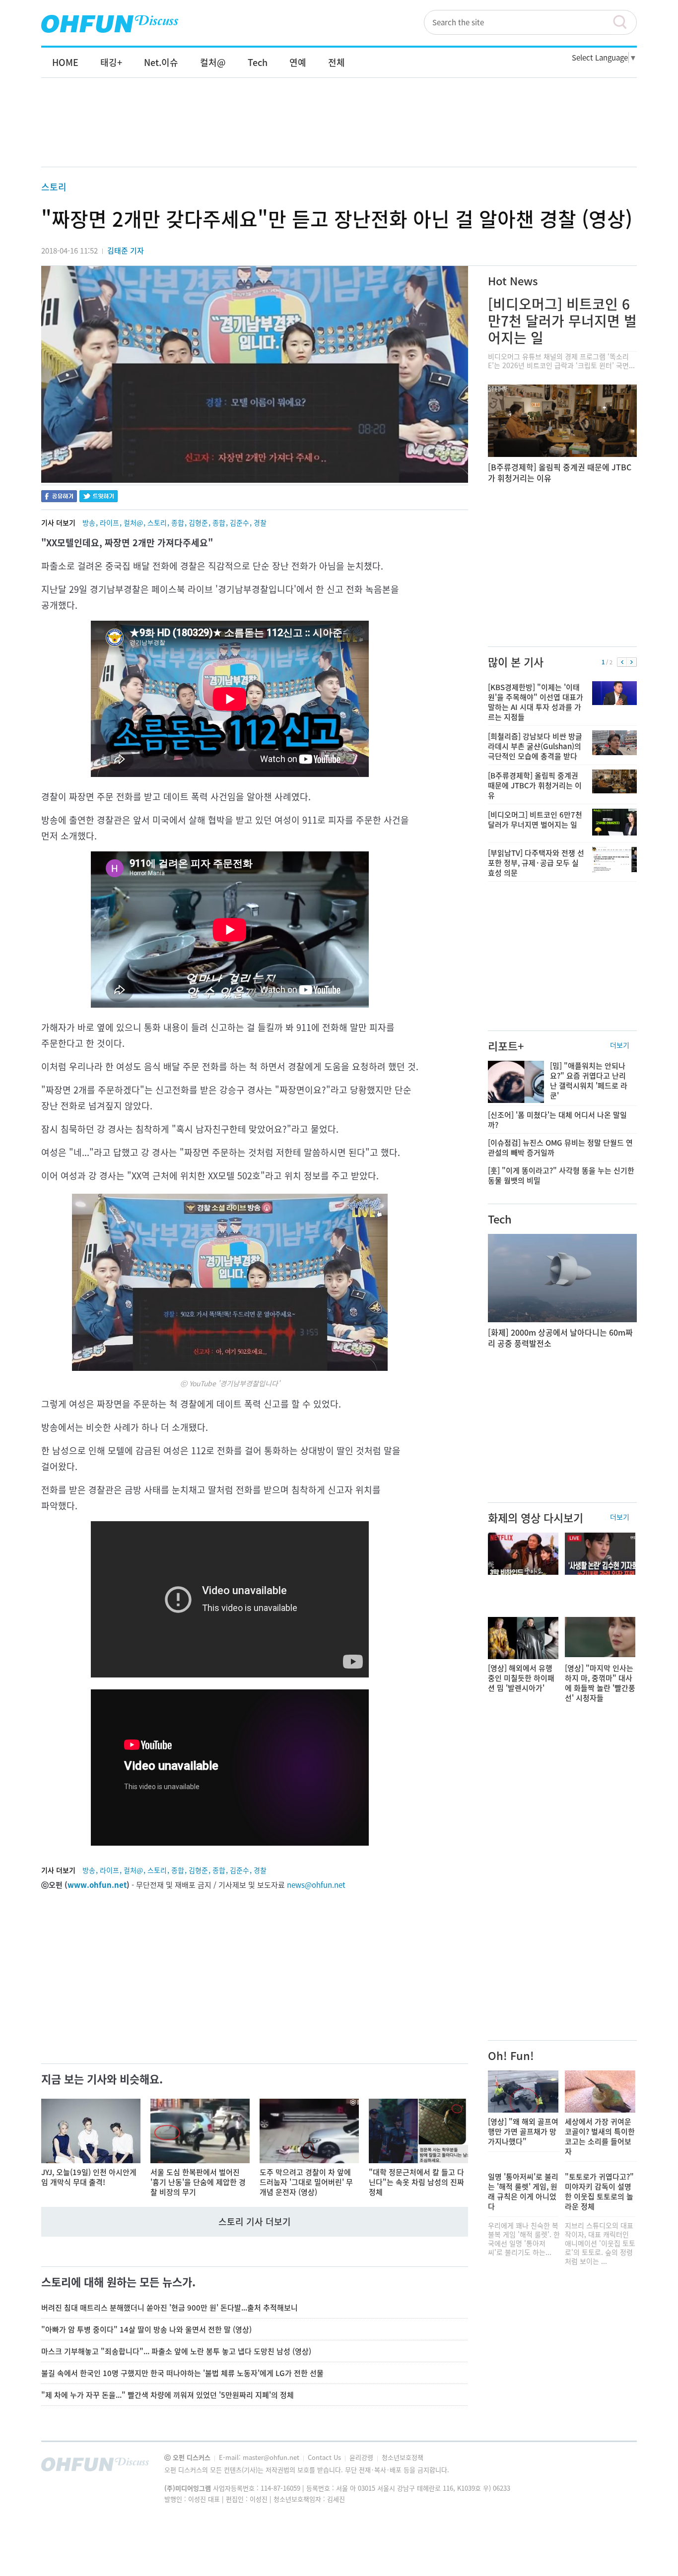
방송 (89, 522)
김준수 (239, 522)
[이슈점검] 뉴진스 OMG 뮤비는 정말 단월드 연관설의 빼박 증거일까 (560, 1148)
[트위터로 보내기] (99, 497)
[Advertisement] (339, 132)
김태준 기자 (126, 251)
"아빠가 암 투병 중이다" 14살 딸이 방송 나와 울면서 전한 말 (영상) (146, 2329)
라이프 (109, 522)
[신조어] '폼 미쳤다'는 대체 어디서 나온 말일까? (557, 1120)
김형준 (198, 522)
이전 (622, 662)
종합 (178, 522)
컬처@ (133, 522)
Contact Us (325, 2457)
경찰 (260, 522)
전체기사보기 (616, 2467)
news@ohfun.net (316, 1885)
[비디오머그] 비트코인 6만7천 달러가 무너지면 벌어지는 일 (562, 321)
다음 (632, 662)
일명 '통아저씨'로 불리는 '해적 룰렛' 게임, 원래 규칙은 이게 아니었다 (523, 2191)
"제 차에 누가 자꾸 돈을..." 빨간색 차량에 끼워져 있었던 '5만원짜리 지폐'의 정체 (168, 2395)
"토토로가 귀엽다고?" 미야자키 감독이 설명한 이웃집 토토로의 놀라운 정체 (599, 2191)
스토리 (54, 187)
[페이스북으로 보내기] (59, 497)
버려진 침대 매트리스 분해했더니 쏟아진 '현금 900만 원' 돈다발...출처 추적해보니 (169, 2308)
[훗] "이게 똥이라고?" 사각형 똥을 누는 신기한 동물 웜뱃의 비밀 (561, 1175)
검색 (624, 22)
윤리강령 (362, 2457)
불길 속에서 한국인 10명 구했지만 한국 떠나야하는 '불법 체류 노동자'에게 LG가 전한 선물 (182, 2373)
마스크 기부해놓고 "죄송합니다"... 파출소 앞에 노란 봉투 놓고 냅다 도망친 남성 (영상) (176, 2351)
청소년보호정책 (403, 2457)
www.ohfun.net (97, 1885)
